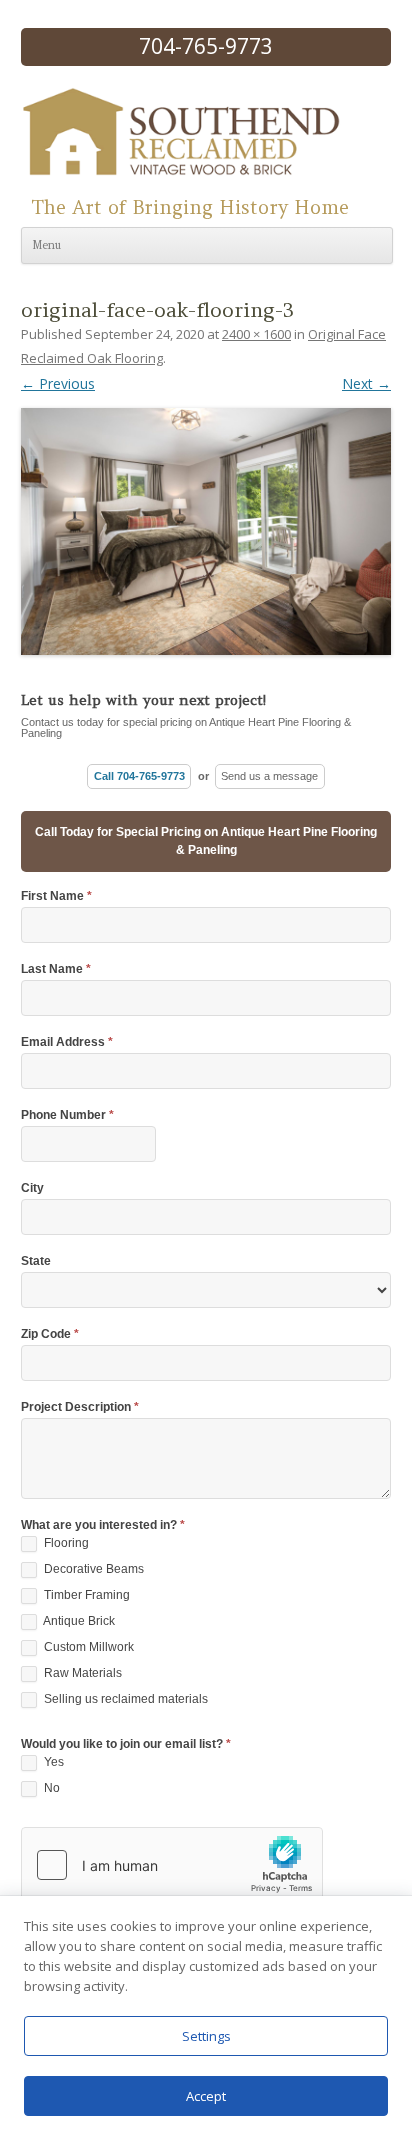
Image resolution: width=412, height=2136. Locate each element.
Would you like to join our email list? (126, 1744)
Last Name (56, 969)
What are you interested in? (103, 1525)
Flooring (65, 1543)
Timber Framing (85, 1595)
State (36, 1261)
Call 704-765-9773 (139, 776)
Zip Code (50, 1334)
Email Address (67, 1042)
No (50, 1788)
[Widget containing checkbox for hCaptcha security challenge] (172, 1865)
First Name (56, 896)
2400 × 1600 (256, 334)
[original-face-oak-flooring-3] (206, 524)
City (32, 1188)
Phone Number (67, 1115)
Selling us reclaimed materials (124, 1699)
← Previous (58, 383)
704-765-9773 (206, 46)
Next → (366, 383)
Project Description (80, 1407)
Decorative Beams (92, 1569)
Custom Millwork (87, 1647)
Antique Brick (78, 1621)
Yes (52, 1762)
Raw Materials (81, 1673)
